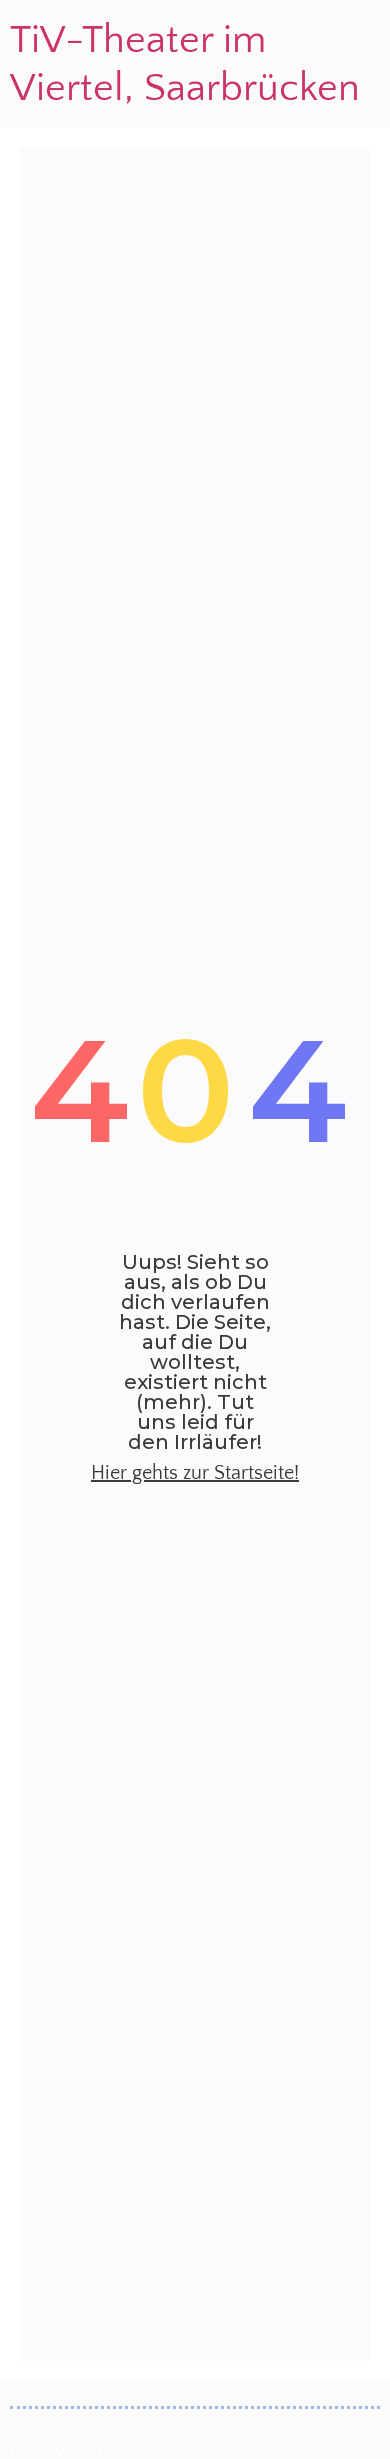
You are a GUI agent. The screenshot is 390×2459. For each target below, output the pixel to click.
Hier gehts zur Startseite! (195, 1473)
